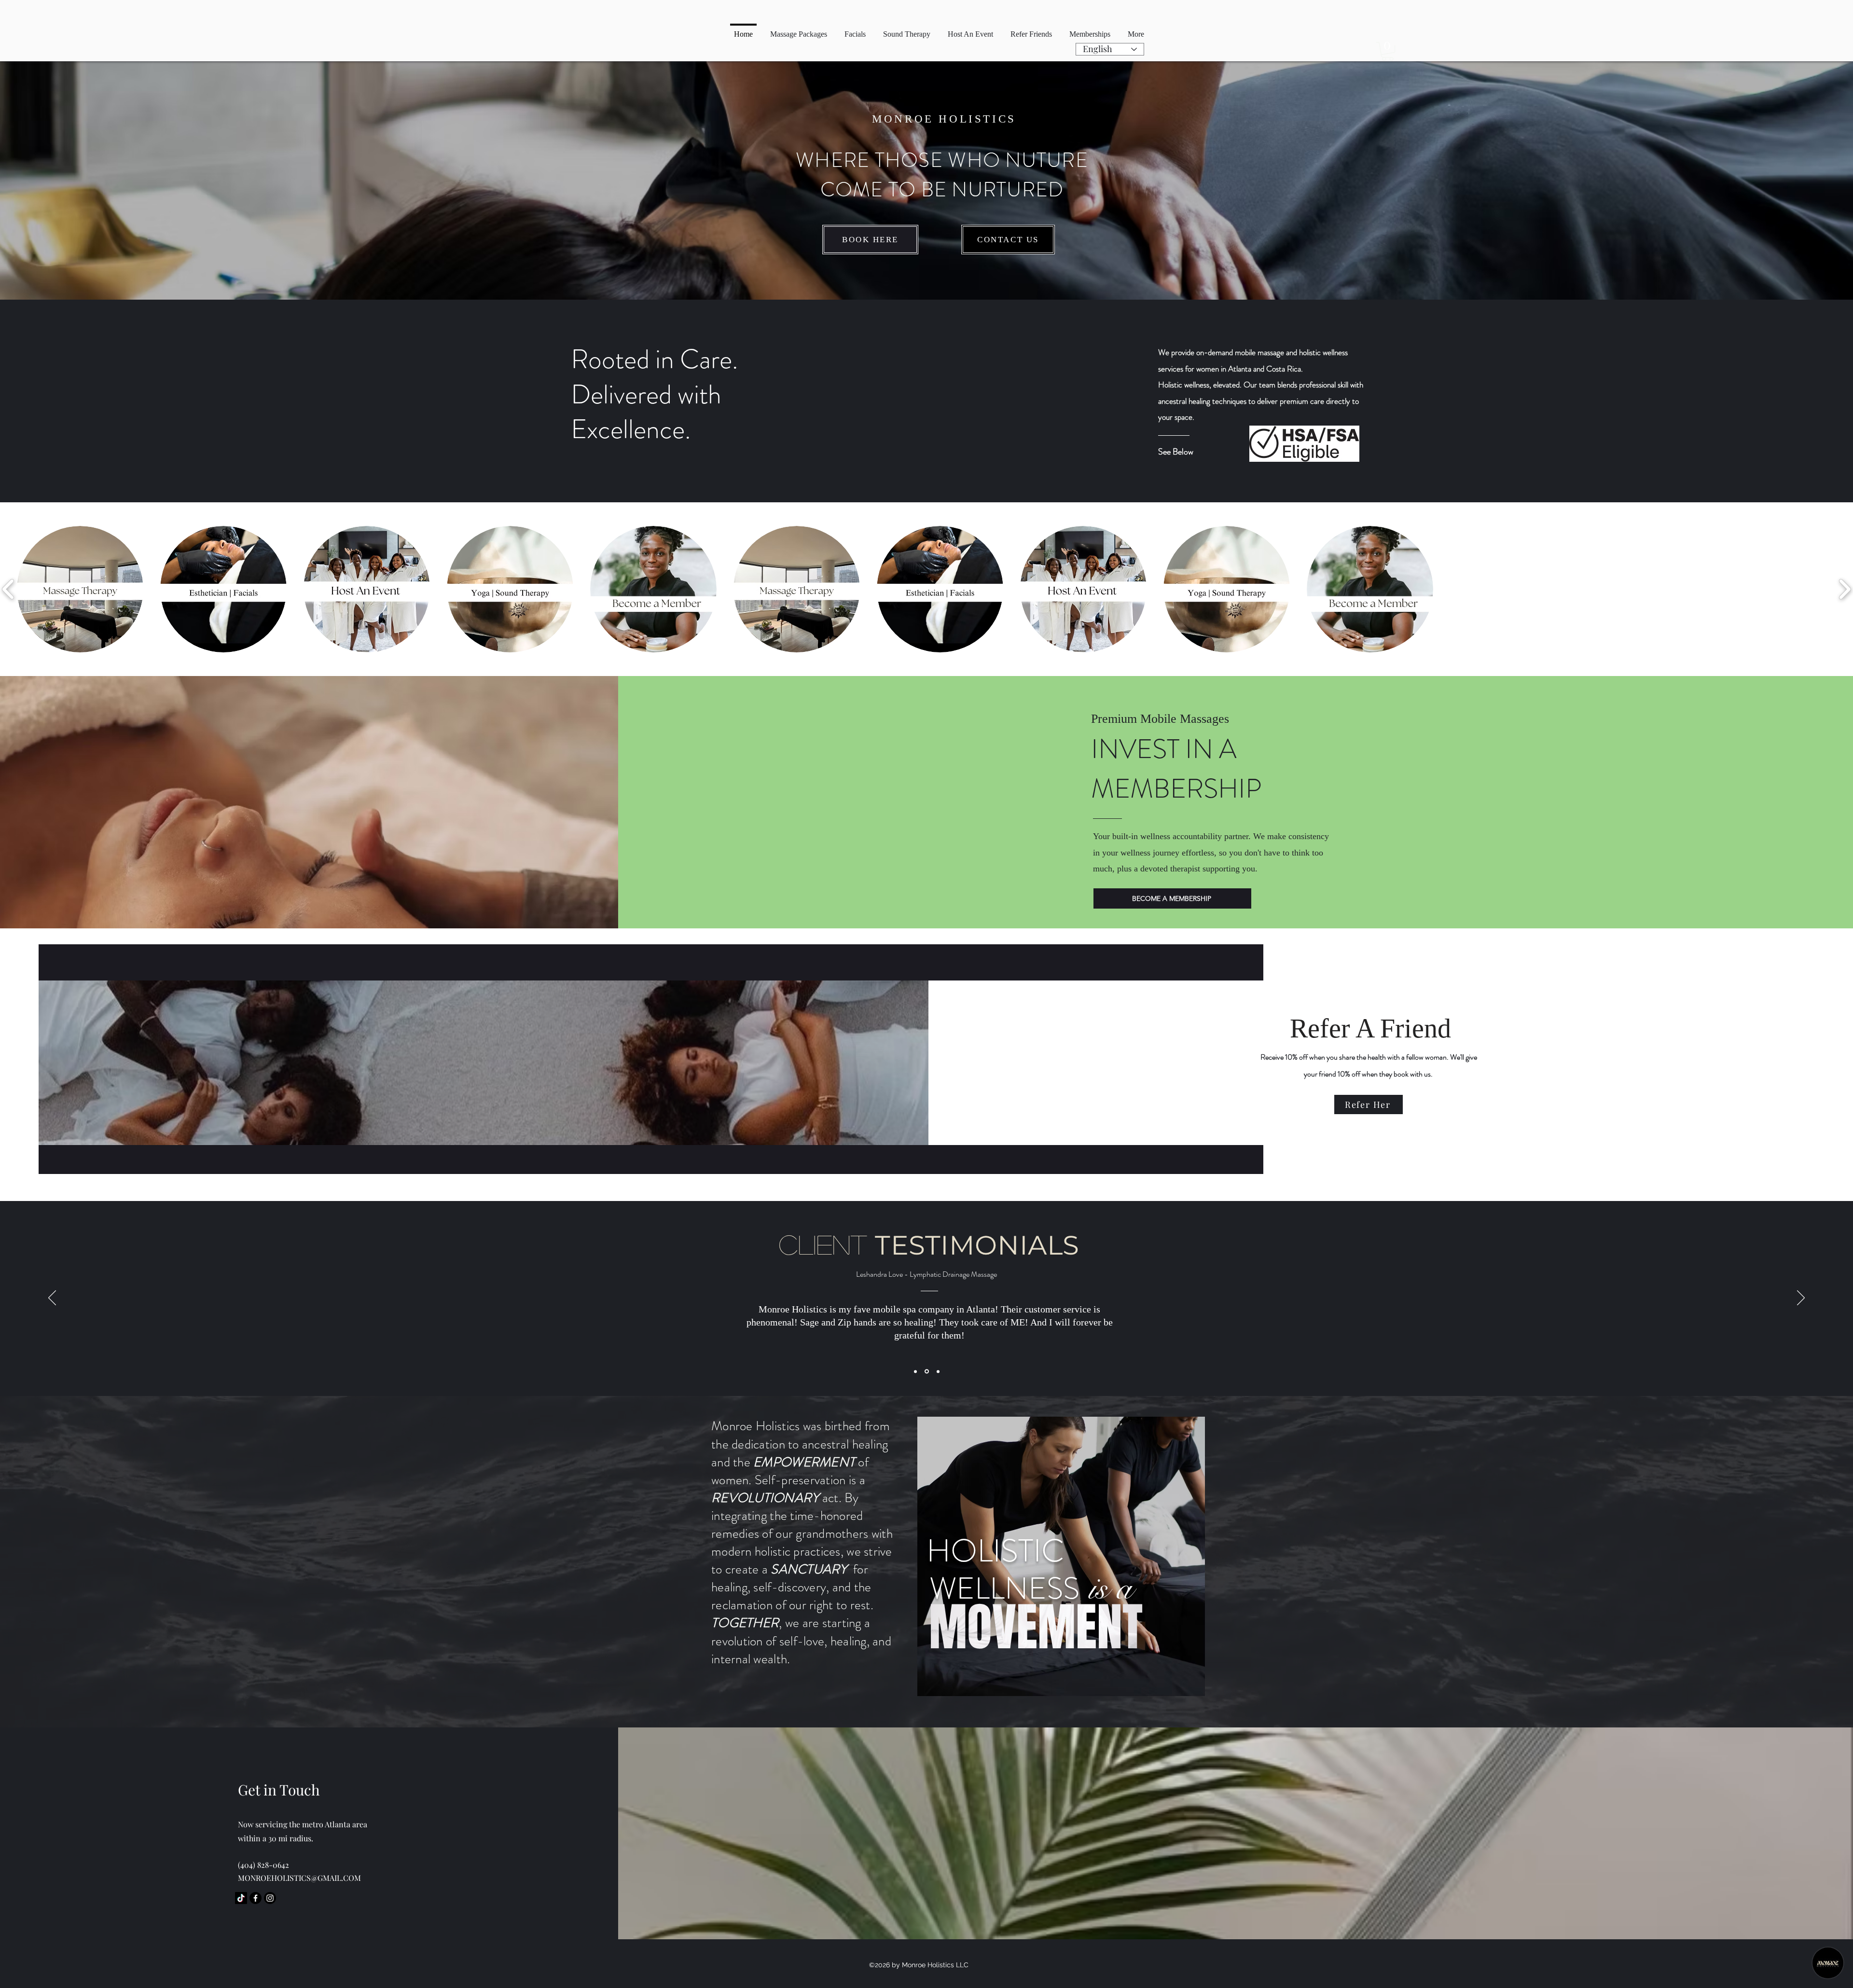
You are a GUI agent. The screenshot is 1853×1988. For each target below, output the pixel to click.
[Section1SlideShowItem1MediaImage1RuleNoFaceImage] (916, 1372)
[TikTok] (241, 1898)
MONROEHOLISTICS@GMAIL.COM (299, 1878)
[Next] (1801, 1298)
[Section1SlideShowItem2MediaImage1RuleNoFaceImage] (927, 1371)
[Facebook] (256, 1898)
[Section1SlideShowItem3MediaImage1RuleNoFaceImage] (938, 1371)
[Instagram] (270, 1898)
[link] (1388, 51)
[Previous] (52, 1298)
